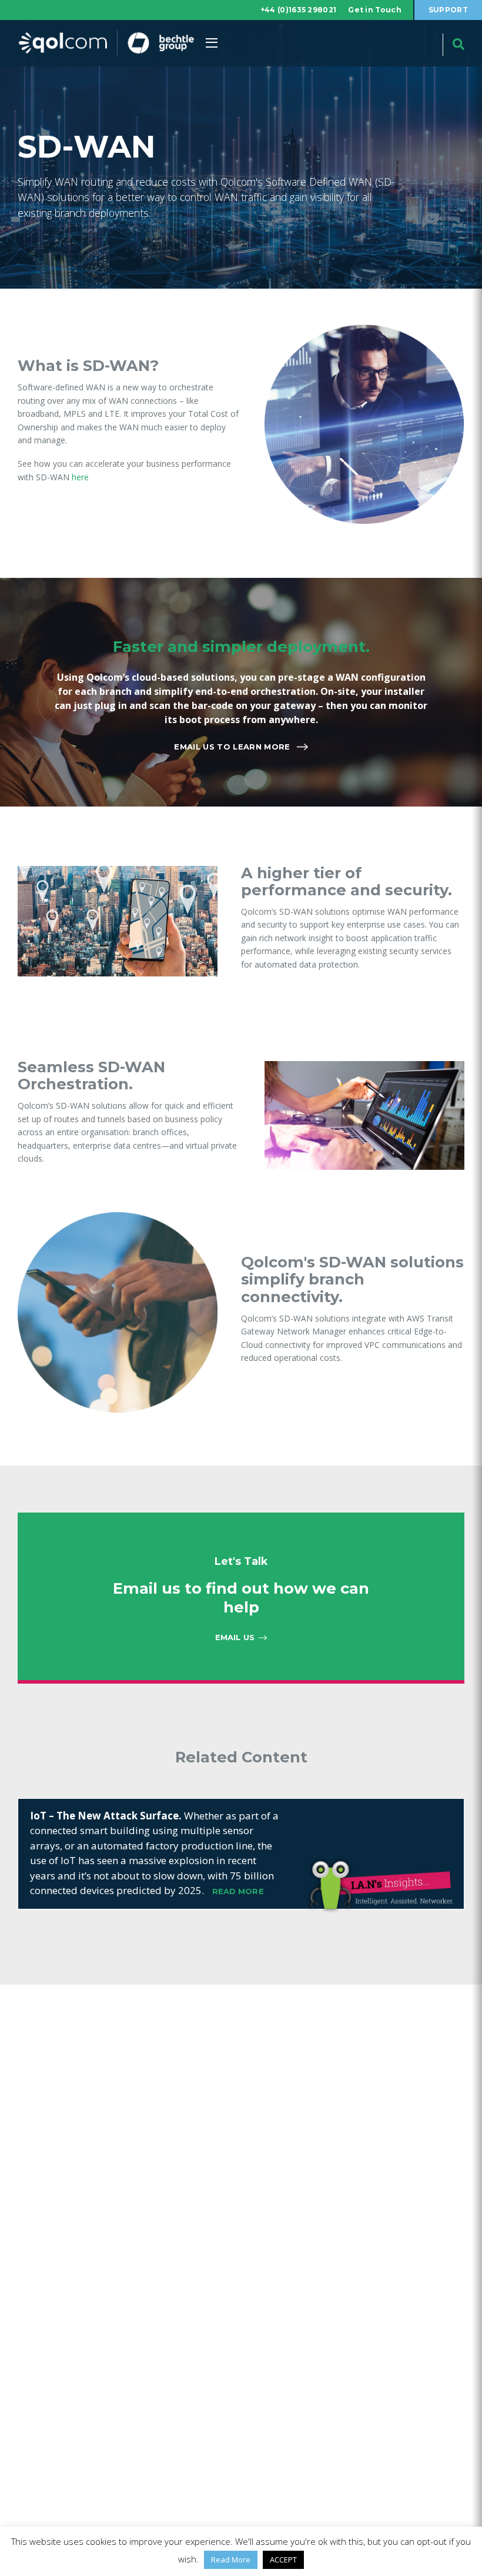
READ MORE (238, 1891)
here (80, 477)
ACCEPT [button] (283, 2560)
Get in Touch (375, 10)
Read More (231, 2560)
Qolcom (106, 43)
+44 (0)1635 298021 (298, 10)
